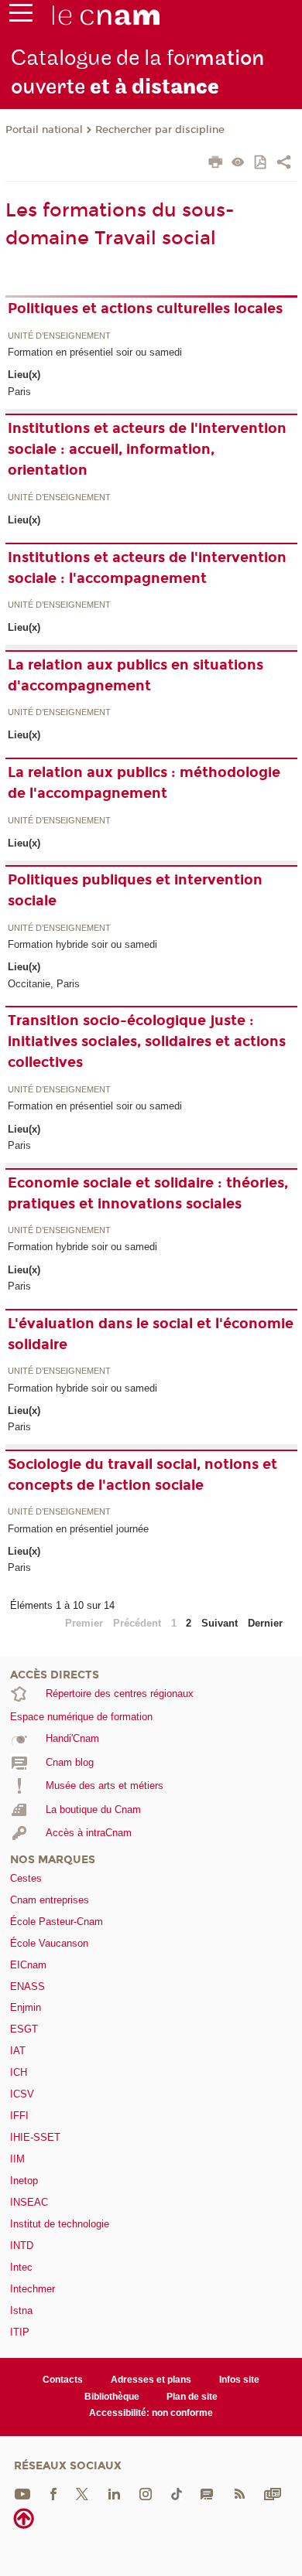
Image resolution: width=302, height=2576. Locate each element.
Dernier (265, 1623)
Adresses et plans (151, 2380)
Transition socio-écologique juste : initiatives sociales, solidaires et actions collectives (147, 1041)
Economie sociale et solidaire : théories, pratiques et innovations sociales (148, 1193)
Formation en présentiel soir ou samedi (95, 352)
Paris (19, 392)
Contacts (63, 2380)
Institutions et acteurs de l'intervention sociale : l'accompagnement (147, 568)
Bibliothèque (112, 2397)
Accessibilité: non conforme (151, 2413)
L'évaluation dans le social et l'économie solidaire (151, 1334)
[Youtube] (22, 2493)
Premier (84, 1623)
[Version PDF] (261, 164)
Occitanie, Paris (44, 984)
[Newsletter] (273, 2493)
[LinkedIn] (114, 2493)
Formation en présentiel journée (78, 1529)
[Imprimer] (216, 164)
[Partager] (284, 164)
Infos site (239, 2380)
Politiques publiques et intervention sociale (135, 890)
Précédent (137, 1623)
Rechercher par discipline (160, 130)
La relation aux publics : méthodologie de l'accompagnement (144, 783)
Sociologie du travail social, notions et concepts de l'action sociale (142, 1475)
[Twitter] (82, 2493)
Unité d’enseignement (59, 336)
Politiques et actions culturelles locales (145, 308)
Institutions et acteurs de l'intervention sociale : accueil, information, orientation (147, 449)
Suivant (220, 1623)
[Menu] (21, 16)
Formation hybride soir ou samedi (82, 944)
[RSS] (239, 2493)
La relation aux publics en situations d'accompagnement (136, 675)
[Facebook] (53, 2493)
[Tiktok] (177, 2493)
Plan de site (192, 2397)
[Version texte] (238, 164)
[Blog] (207, 2493)
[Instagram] (146, 2493)
